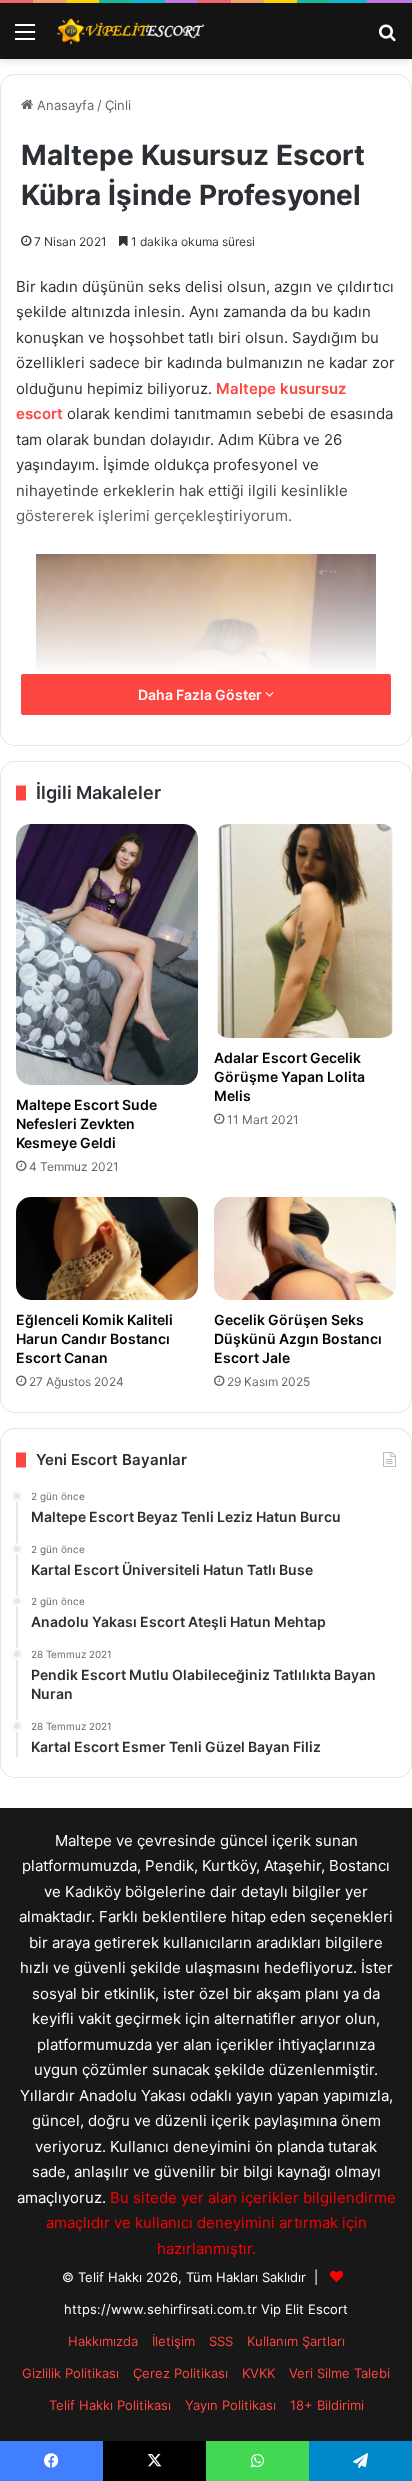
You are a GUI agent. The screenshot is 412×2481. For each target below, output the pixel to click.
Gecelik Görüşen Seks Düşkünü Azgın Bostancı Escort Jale (298, 1338)
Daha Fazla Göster (201, 694)
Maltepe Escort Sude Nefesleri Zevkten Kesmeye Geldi (86, 1123)
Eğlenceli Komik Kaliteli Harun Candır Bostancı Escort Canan (94, 1338)
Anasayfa (63, 105)
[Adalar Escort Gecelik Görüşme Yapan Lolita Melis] (305, 931)
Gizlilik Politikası (70, 2373)
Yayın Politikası (230, 2405)
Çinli (118, 105)
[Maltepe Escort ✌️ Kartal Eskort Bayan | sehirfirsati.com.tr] (130, 31)
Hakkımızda (103, 2341)
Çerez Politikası (180, 2373)
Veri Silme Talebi (339, 2373)
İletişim (173, 2341)
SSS (221, 2341)
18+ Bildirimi (327, 2405)
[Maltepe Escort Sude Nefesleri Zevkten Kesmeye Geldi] (107, 955)
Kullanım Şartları (296, 2341)
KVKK (258, 2373)
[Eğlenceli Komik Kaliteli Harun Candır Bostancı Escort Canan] (107, 1248)
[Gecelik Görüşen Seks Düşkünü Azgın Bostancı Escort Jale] (305, 1248)
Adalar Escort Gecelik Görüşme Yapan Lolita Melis (289, 1076)
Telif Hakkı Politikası (110, 2405)
